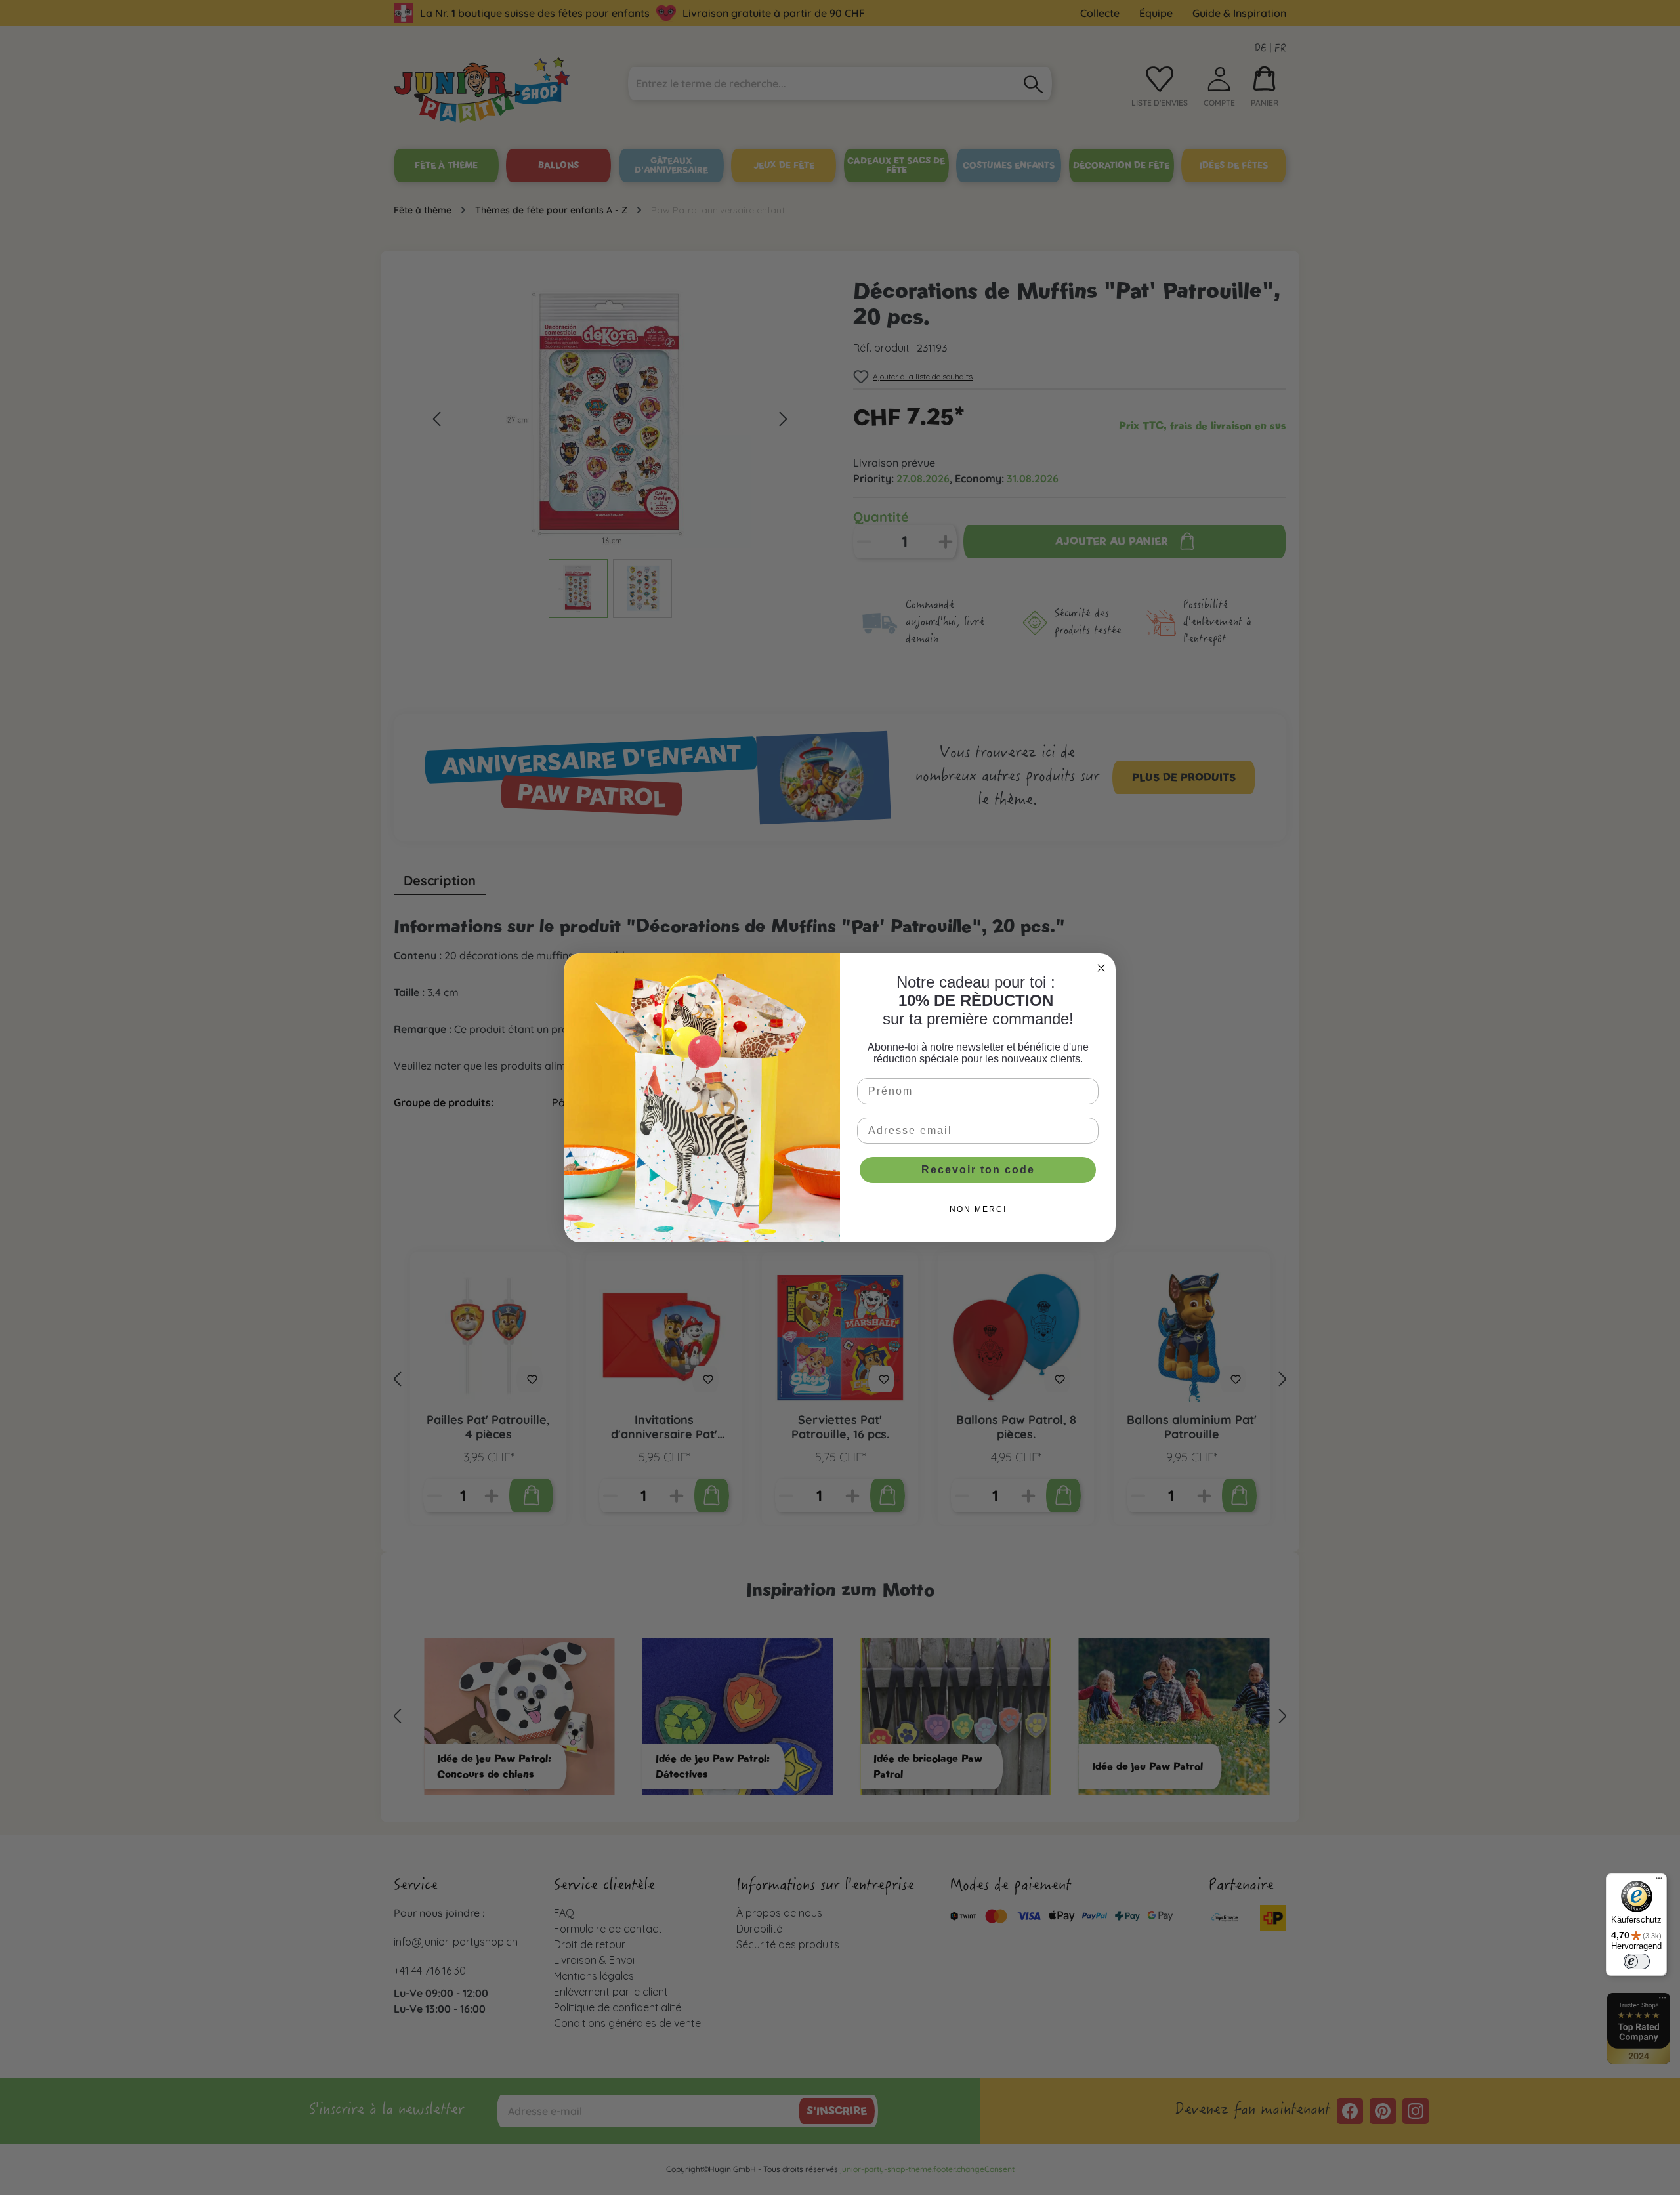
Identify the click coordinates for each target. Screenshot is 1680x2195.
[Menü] (1659, 1881)
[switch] (1637, 1961)
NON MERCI (978, 1209)
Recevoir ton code (978, 1170)
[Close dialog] (1101, 968)
